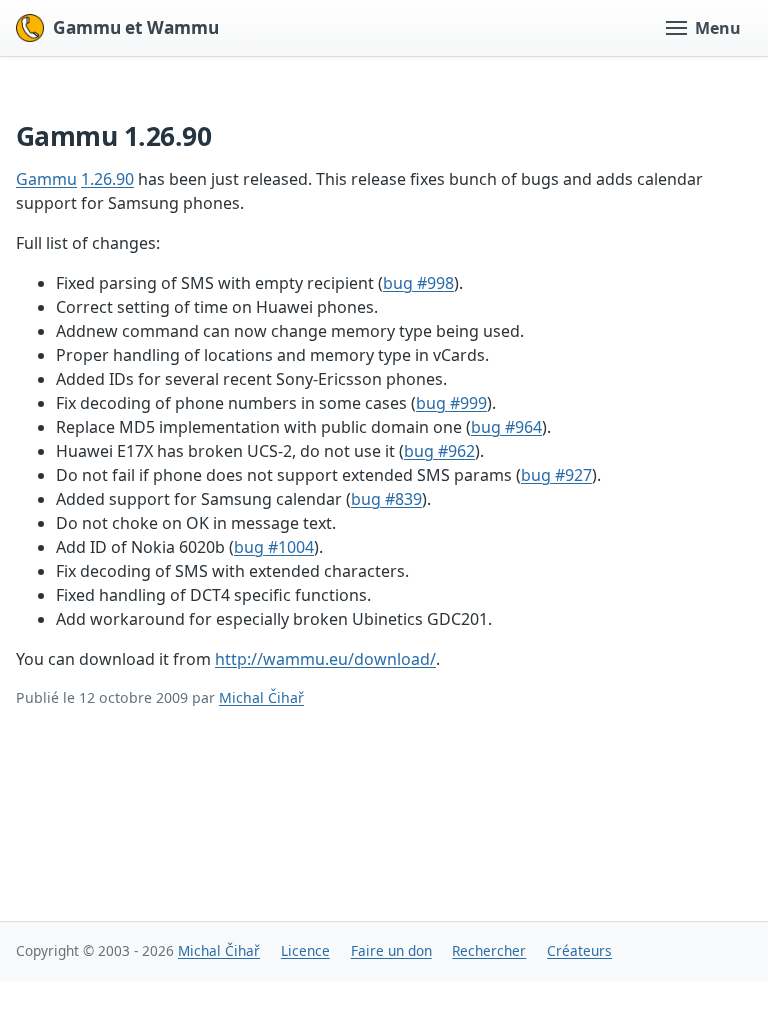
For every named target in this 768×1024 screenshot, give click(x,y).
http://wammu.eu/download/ (325, 659)
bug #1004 (274, 547)
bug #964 (506, 427)
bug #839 (386, 499)
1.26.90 (107, 179)
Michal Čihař (261, 697)
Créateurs (579, 950)
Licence (305, 950)
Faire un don (391, 950)
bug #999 (451, 403)
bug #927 (556, 475)
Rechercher (489, 950)
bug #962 (439, 451)
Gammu (46, 179)
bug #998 (418, 283)
